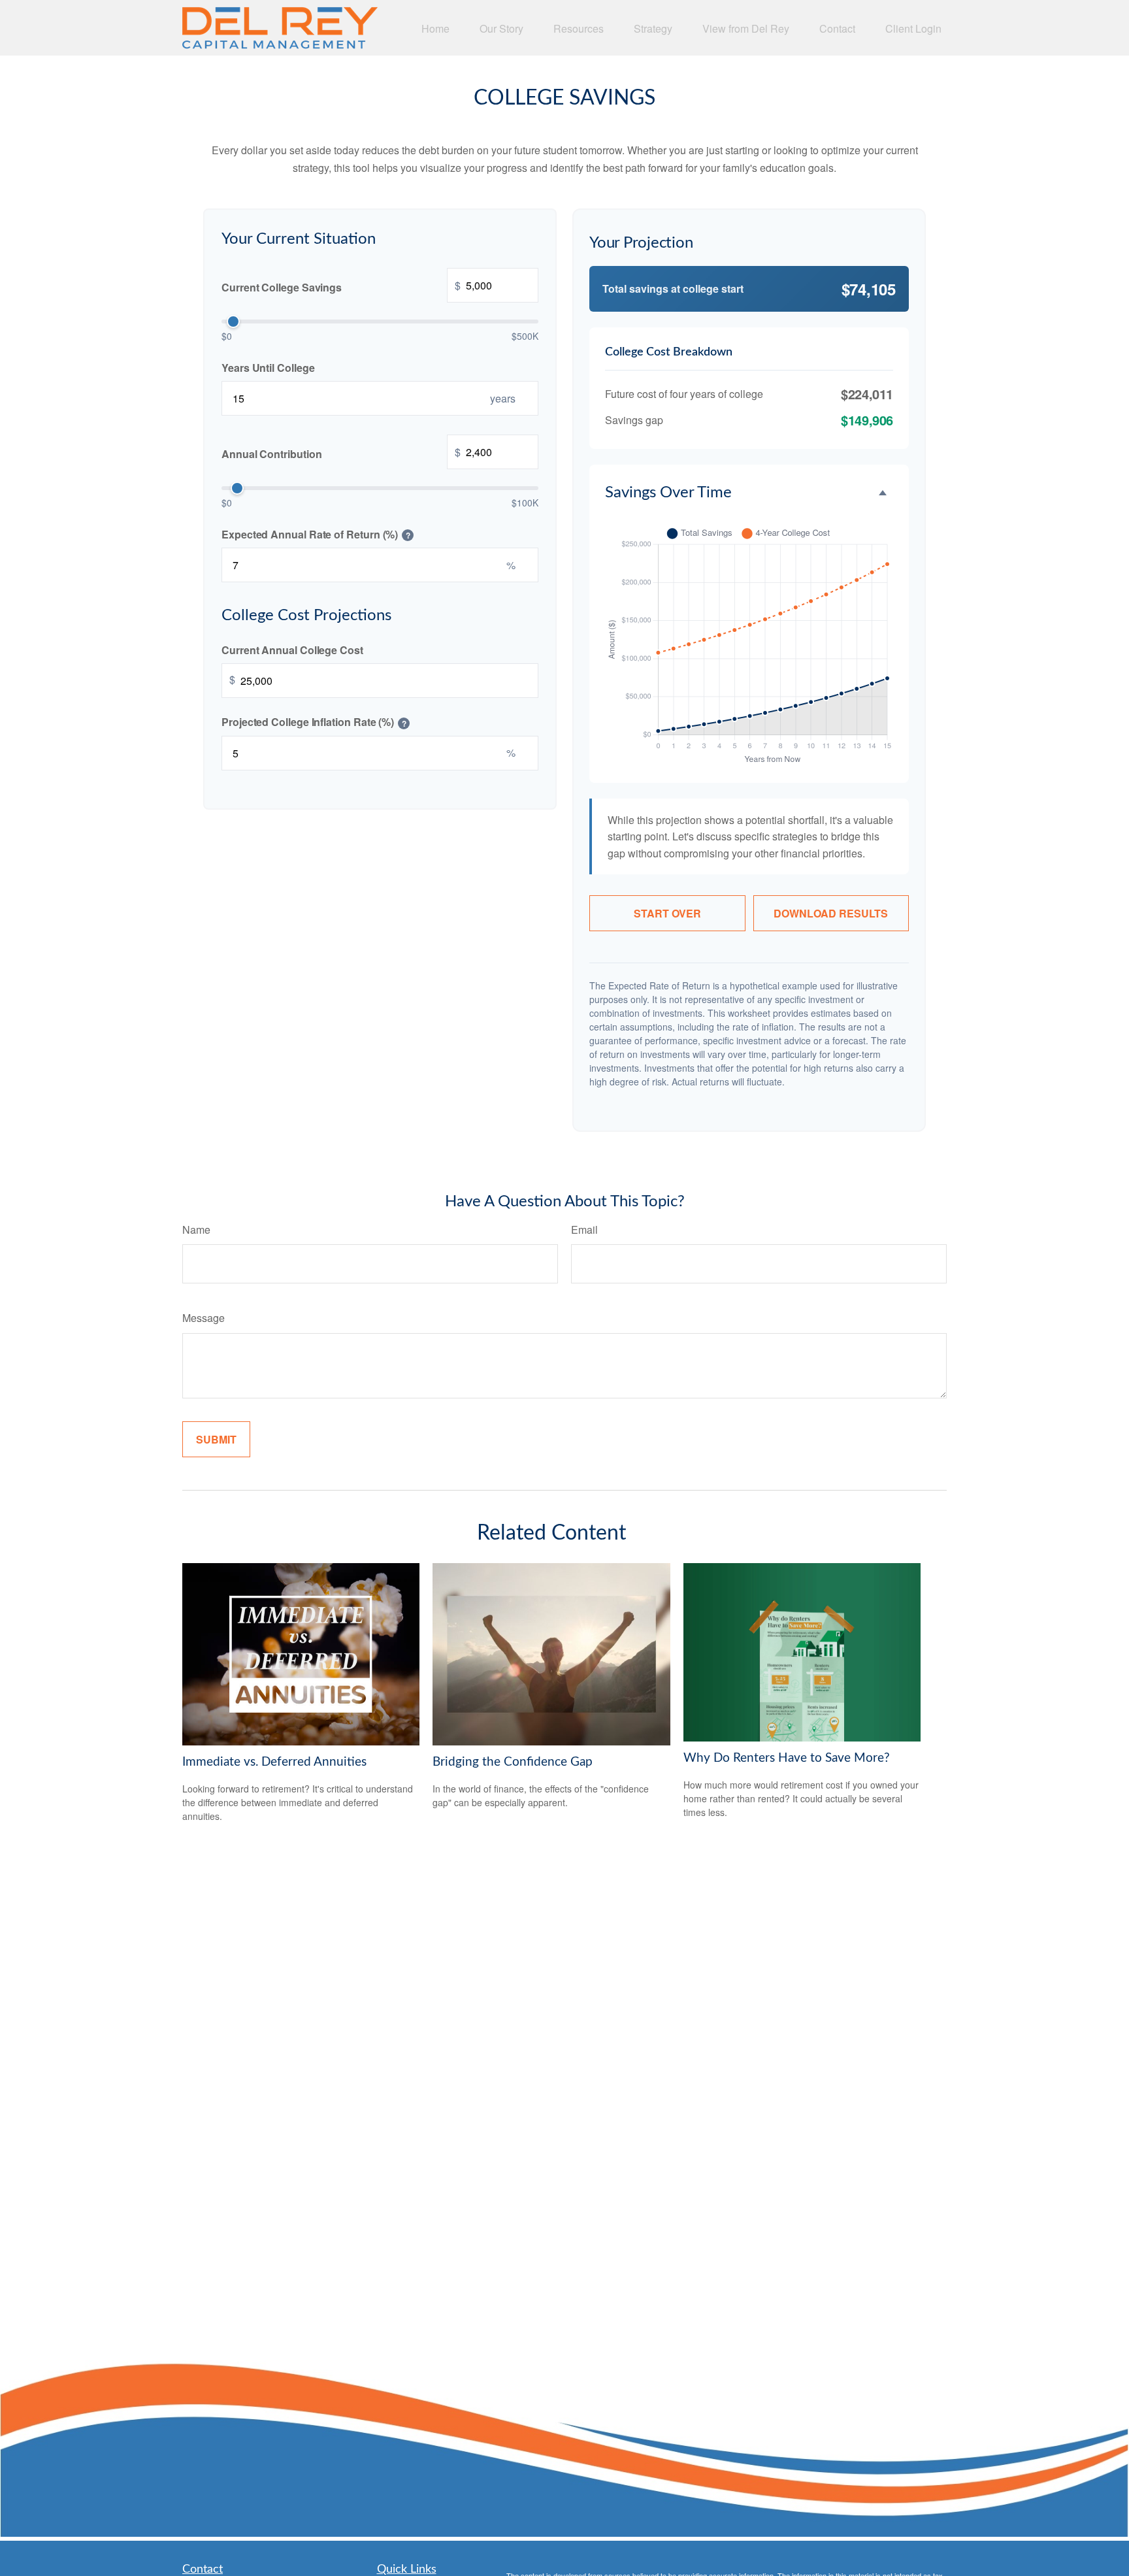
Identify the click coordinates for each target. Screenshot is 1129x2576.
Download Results (831, 913)
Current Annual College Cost (292, 649)
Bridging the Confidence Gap (513, 1762)
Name (196, 1230)
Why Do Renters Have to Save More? (787, 1758)
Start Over (667, 913)
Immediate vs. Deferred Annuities (274, 1762)
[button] (435, 28)
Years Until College (268, 367)
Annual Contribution (341, 452)
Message (204, 1318)
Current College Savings (341, 286)
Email (584, 1230)
